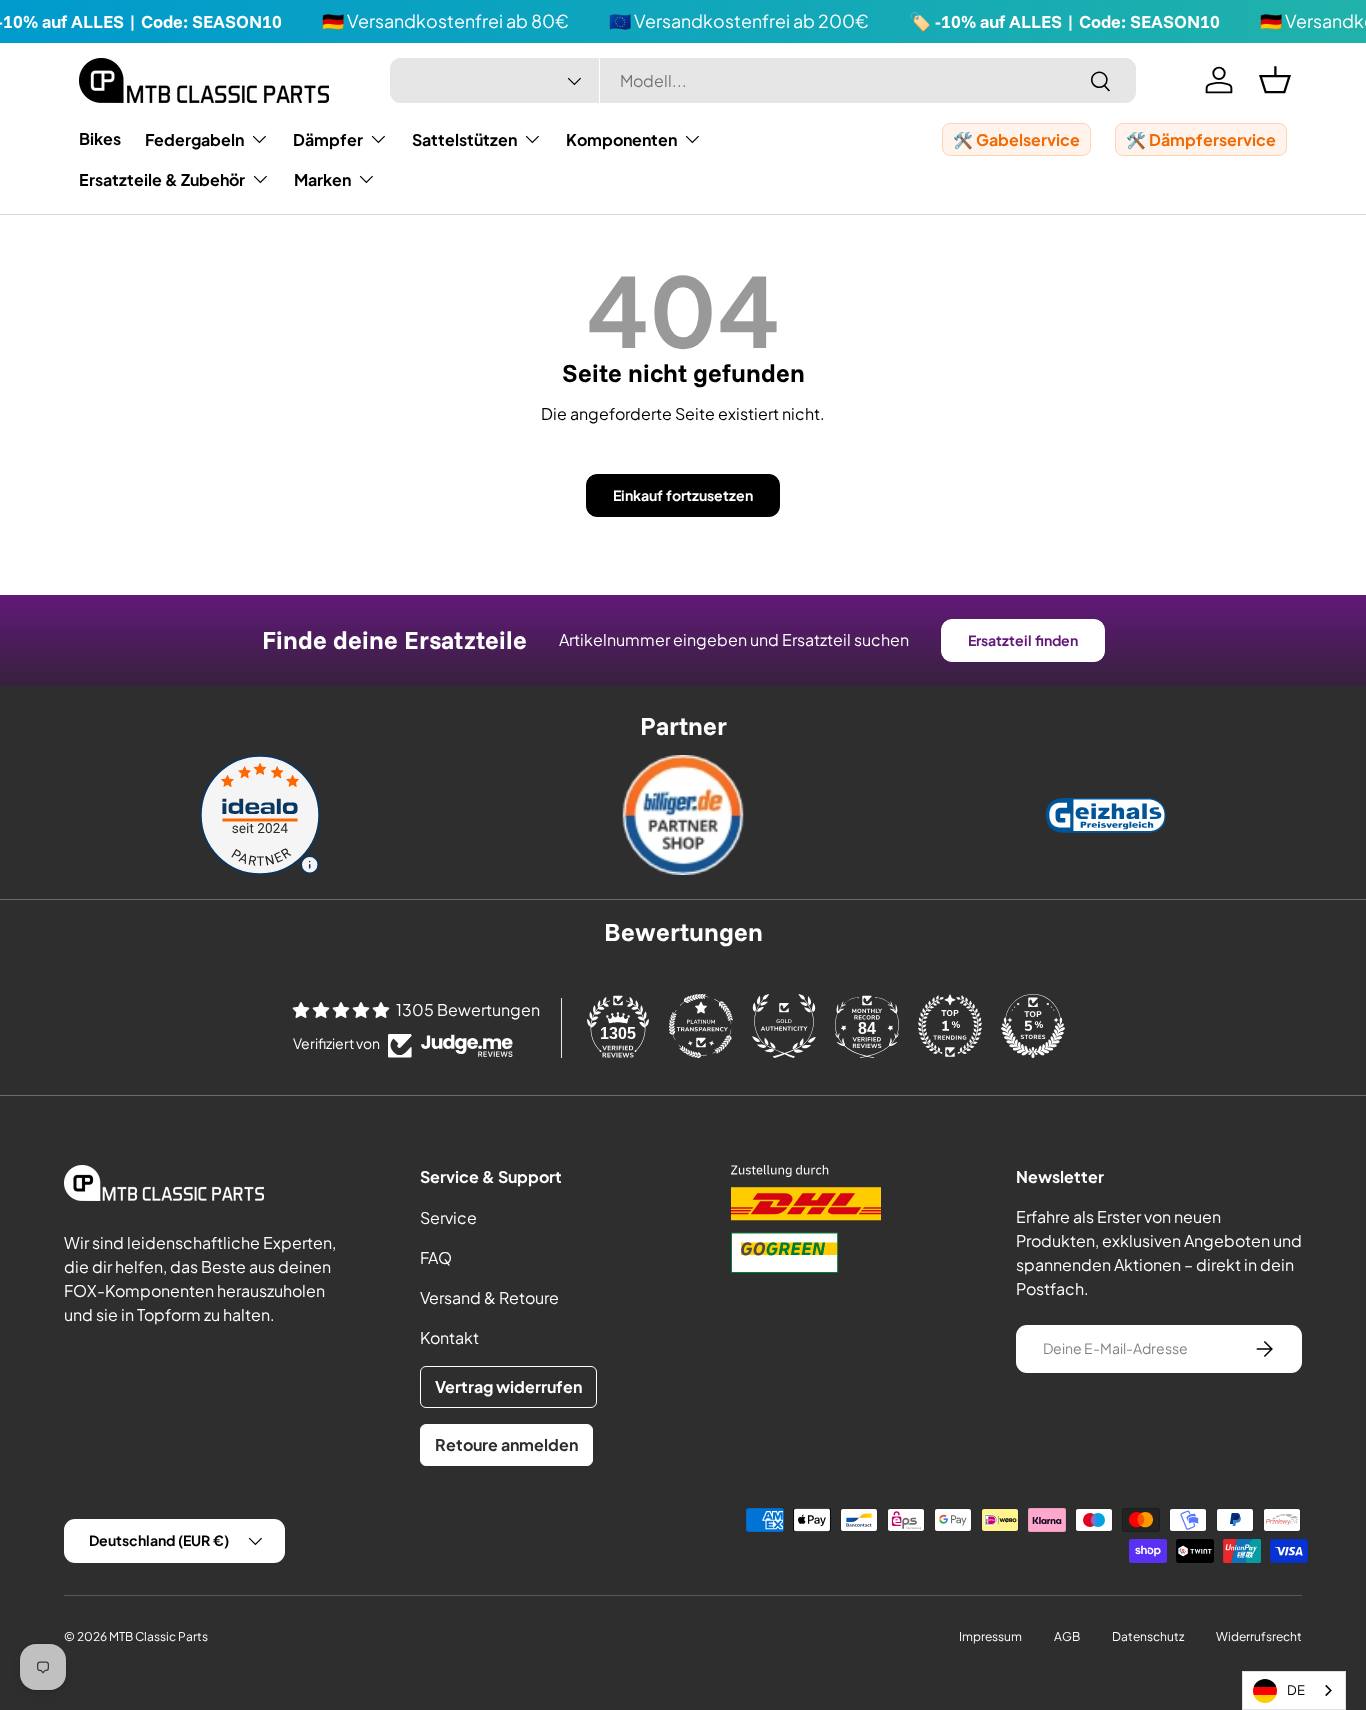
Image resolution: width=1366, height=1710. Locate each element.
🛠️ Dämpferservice (1201, 139)
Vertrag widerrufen (508, 1386)
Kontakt (449, 1337)
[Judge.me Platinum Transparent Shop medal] (701, 1026)
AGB (1067, 1636)
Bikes (100, 138)
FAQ (436, 1257)
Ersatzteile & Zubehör (162, 179)
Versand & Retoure (489, 1297)
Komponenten (621, 139)
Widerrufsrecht (1259, 1636)
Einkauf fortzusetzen (683, 495)
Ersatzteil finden (1023, 640)
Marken (322, 179)
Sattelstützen (464, 139)
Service (448, 1217)
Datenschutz (1148, 1636)
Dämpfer (328, 139)
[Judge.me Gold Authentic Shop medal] (784, 1026)
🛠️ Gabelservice (1016, 139)
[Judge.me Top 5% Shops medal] (1033, 1026)
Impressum (990, 1636)
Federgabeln (194, 139)
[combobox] (763, 80)
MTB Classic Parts (158, 1636)
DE (1296, 1690)
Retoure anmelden (506, 1444)
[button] (1275, 80)
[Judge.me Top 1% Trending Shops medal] (950, 1026)
